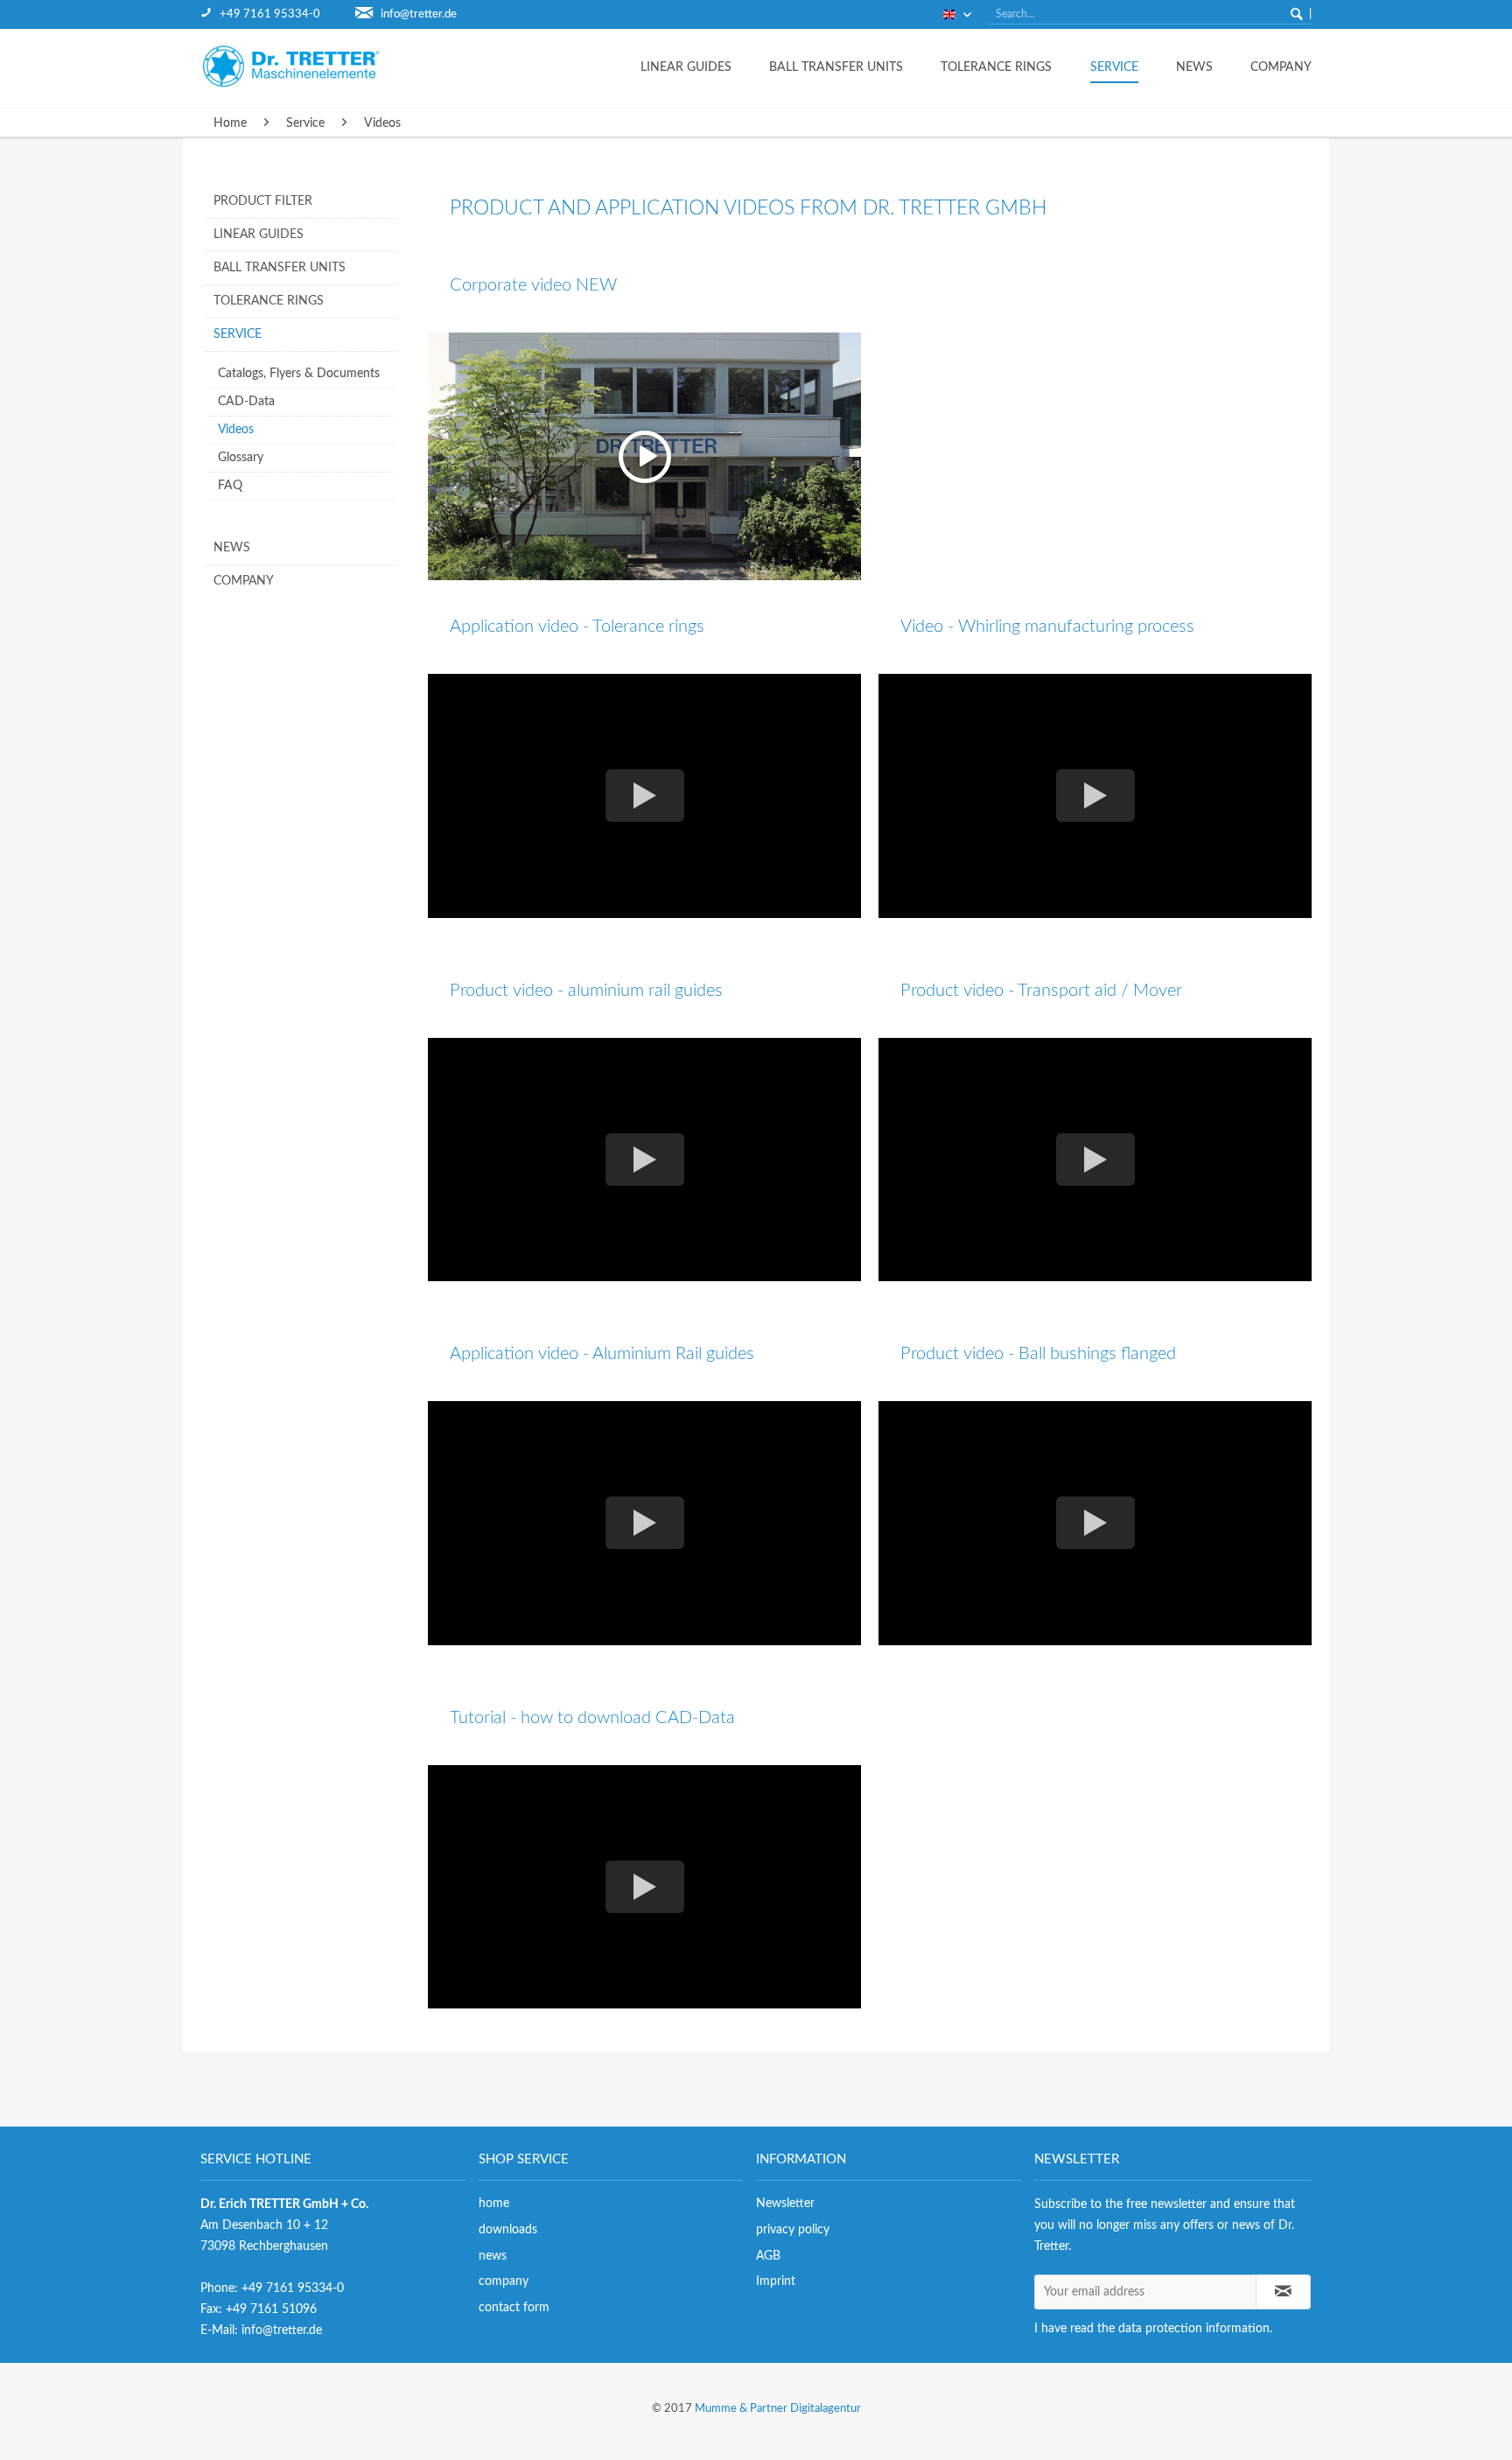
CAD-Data (246, 402)
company (504, 2281)
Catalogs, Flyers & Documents (299, 374)
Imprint (776, 2281)
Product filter (263, 201)
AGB (768, 2256)
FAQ (230, 486)
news (493, 2256)
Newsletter (785, 2204)
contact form (514, 2308)
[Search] (1297, 14)
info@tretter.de (419, 14)
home (494, 2204)
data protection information (1194, 2329)
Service (238, 334)
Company (244, 581)
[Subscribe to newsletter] (1284, 2292)
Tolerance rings (269, 301)
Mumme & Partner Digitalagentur (778, 2409)
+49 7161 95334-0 (270, 14)
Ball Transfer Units (280, 268)
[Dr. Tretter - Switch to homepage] (305, 66)
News (232, 548)
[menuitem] (278, 14)
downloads (508, 2230)
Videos (236, 430)
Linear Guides (259, 235)
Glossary (241, 458)
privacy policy (793, 2230)
